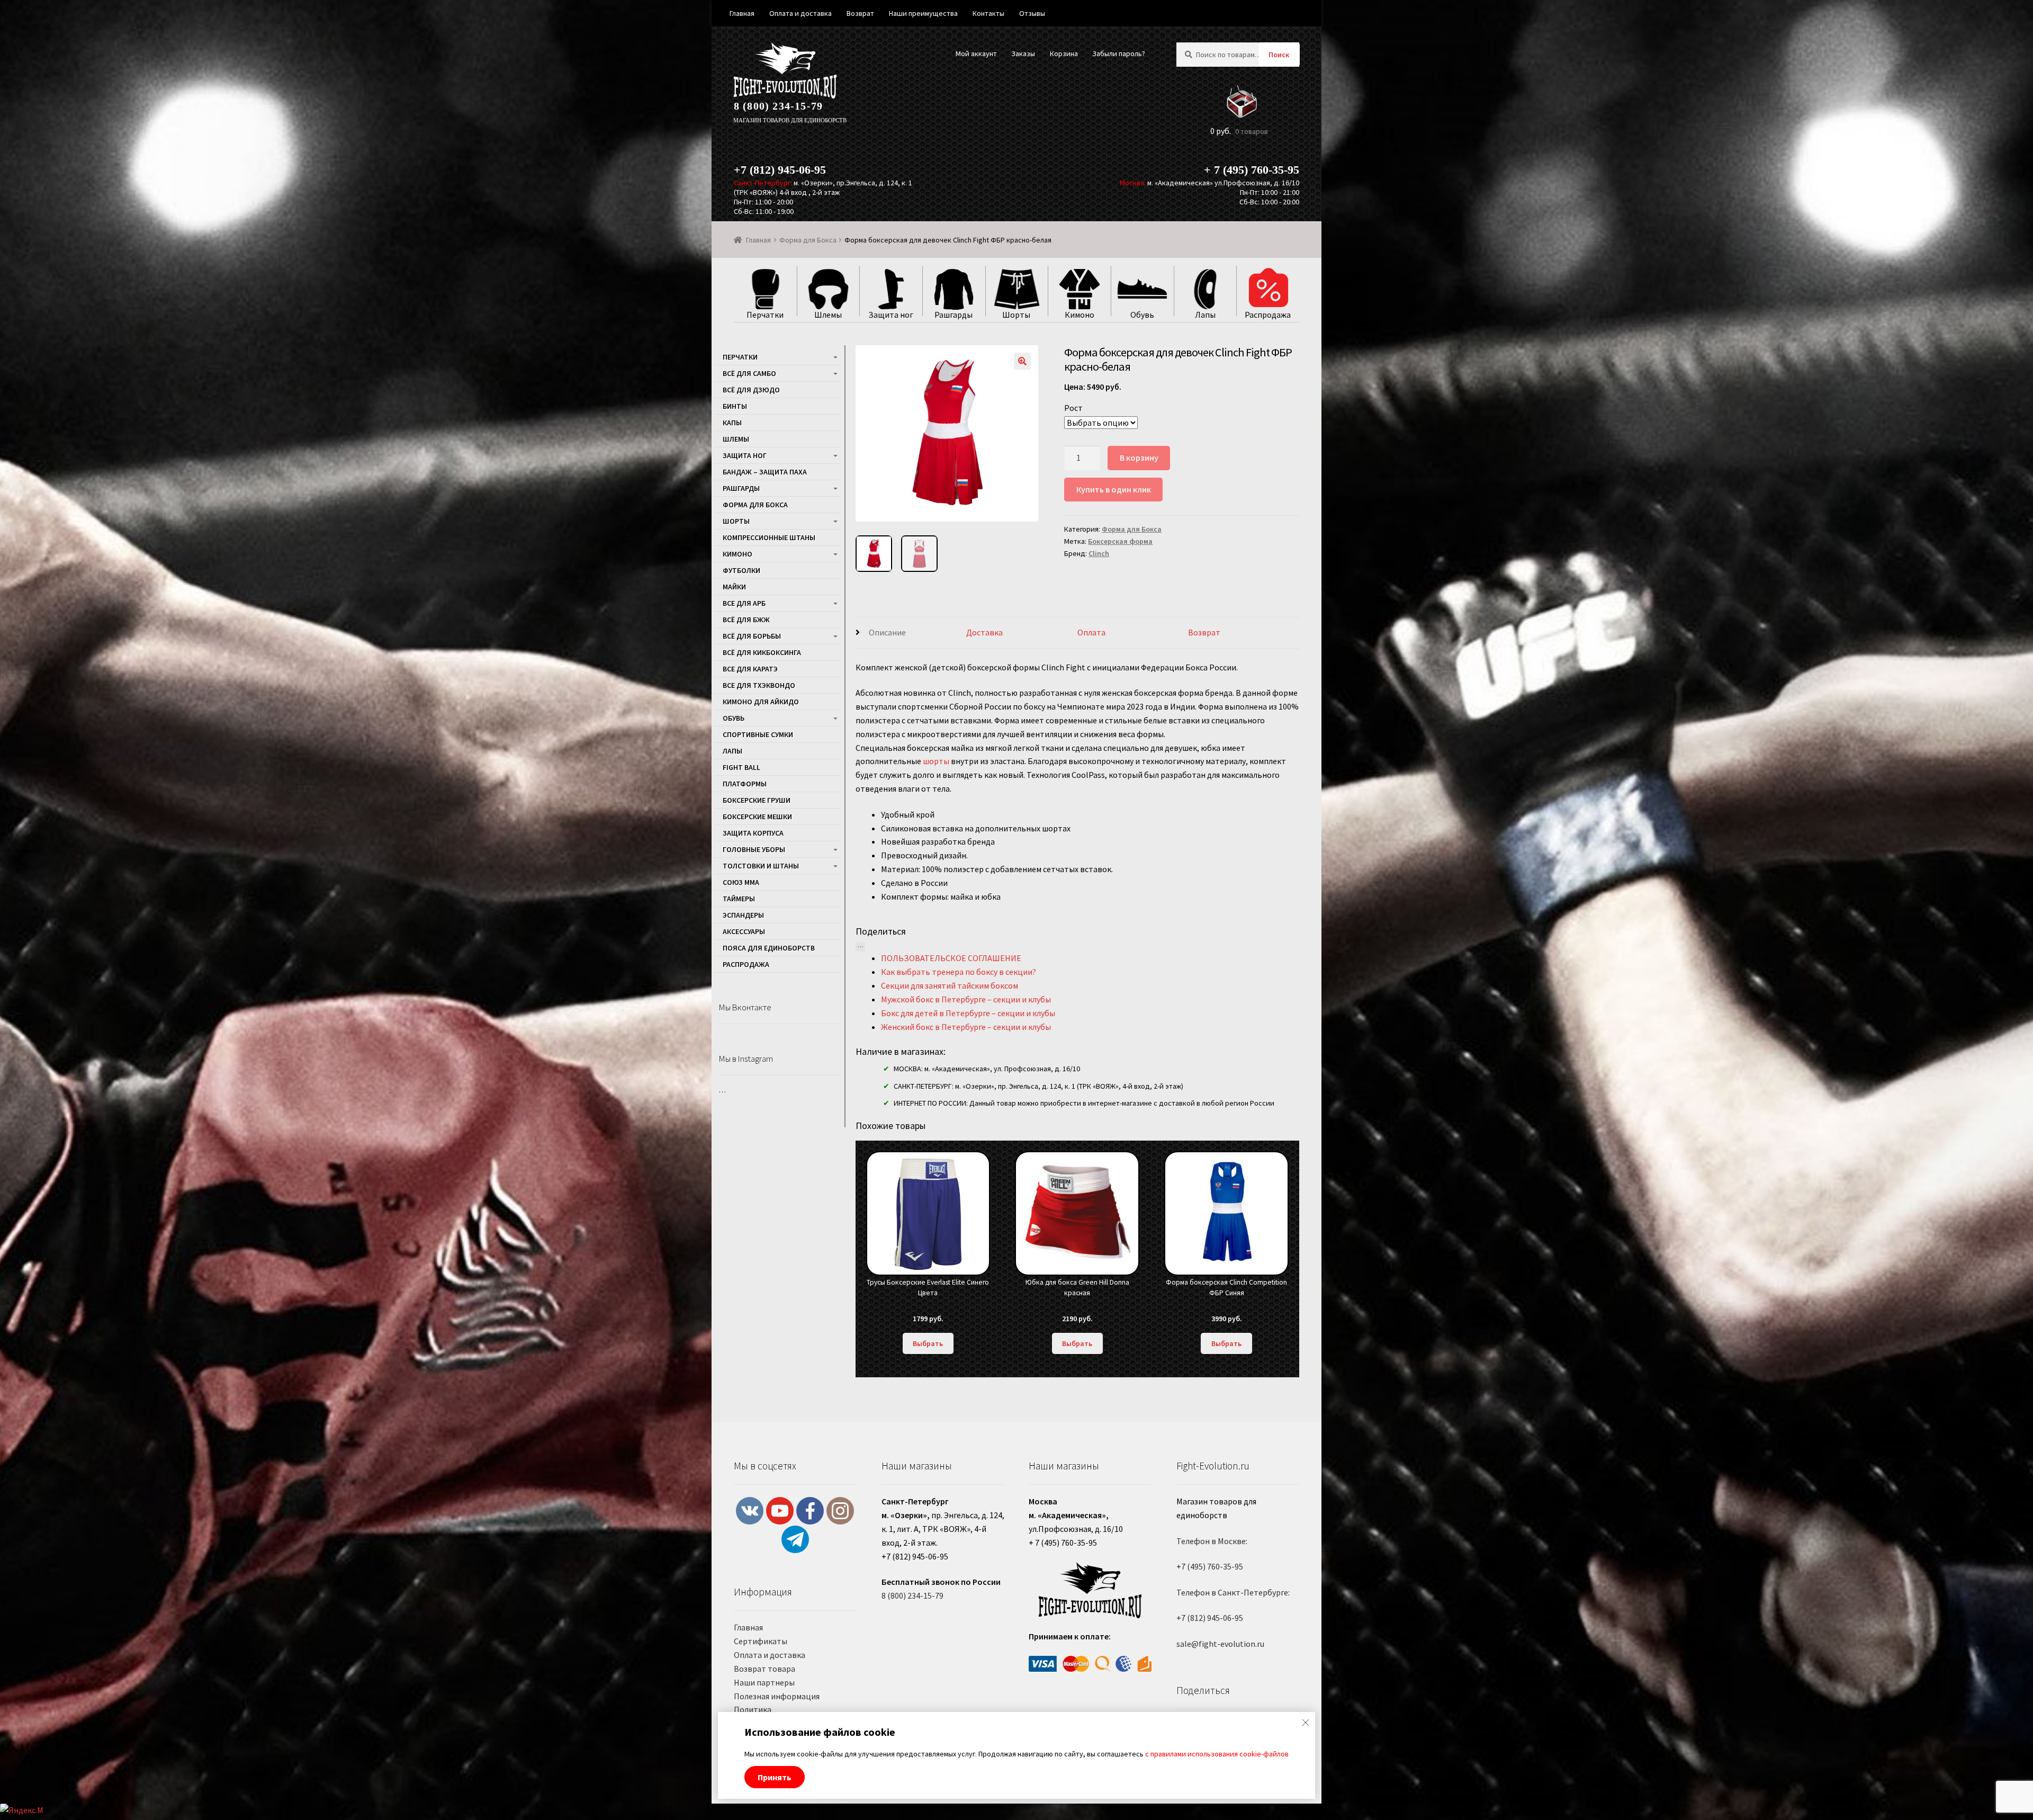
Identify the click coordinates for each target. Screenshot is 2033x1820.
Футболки (741, 570)
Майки (734, 587)
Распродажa (746, 964)
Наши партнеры (764, 1682)
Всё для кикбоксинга (762, 652)
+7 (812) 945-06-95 (780, 170)
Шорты (736, 521)
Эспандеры (743, 915)
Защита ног (745, 455)
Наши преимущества (923, 13)
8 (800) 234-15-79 (778, 106)
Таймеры (739, 899)
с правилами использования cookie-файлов (1217, 1754)
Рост (1073, 408)
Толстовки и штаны (761, 866)
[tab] (911, 633)
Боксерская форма (1120, 541)
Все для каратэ (750, 669)
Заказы (1023, 53)
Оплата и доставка (770, 1655)
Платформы (745, 784)
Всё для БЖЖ (746, 620)
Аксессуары (744, 931)
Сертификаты (761, 1641)
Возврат (1204, 632)
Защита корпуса (753, 833)
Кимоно (737, 554)
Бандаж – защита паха (765, 472)
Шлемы (736, 439)
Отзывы (1032, 13)
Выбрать (928, 1343)
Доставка (984, 632)
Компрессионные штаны (769, 537)
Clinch (1099, 553)
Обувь (734, 718)
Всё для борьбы (752, 636)
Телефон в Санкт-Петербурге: (1233, 1592)
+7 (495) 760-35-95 (1210, 1566)
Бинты (735, 406)
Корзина (1064, 53)
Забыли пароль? (1119, 53)
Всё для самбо (749, 373)
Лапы (732, 751)
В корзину (1139, 458)
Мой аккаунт (976, 53)
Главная (758, 240)
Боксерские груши (757, 800)
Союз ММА (741, 882)
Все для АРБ (744, 603)
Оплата (1091, 632)
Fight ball (741, 767)
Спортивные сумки (758, 734)
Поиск (1279, 55)
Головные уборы (754, 849)
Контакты (988, 13)
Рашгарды (741, 488)
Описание (887, 632)
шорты (936, 761)
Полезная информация (777, 1696)
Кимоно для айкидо (761, 702)
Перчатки (740, 357)
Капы (732, 423)
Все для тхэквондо (759, 685)
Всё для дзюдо (751, 390)
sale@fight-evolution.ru (1220, 1644)
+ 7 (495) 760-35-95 (1252, 170)
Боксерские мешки (757, 817)
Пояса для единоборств (769, 948)
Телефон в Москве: (1212, 1541)
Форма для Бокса (808, 240)
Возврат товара (764, 1669)
